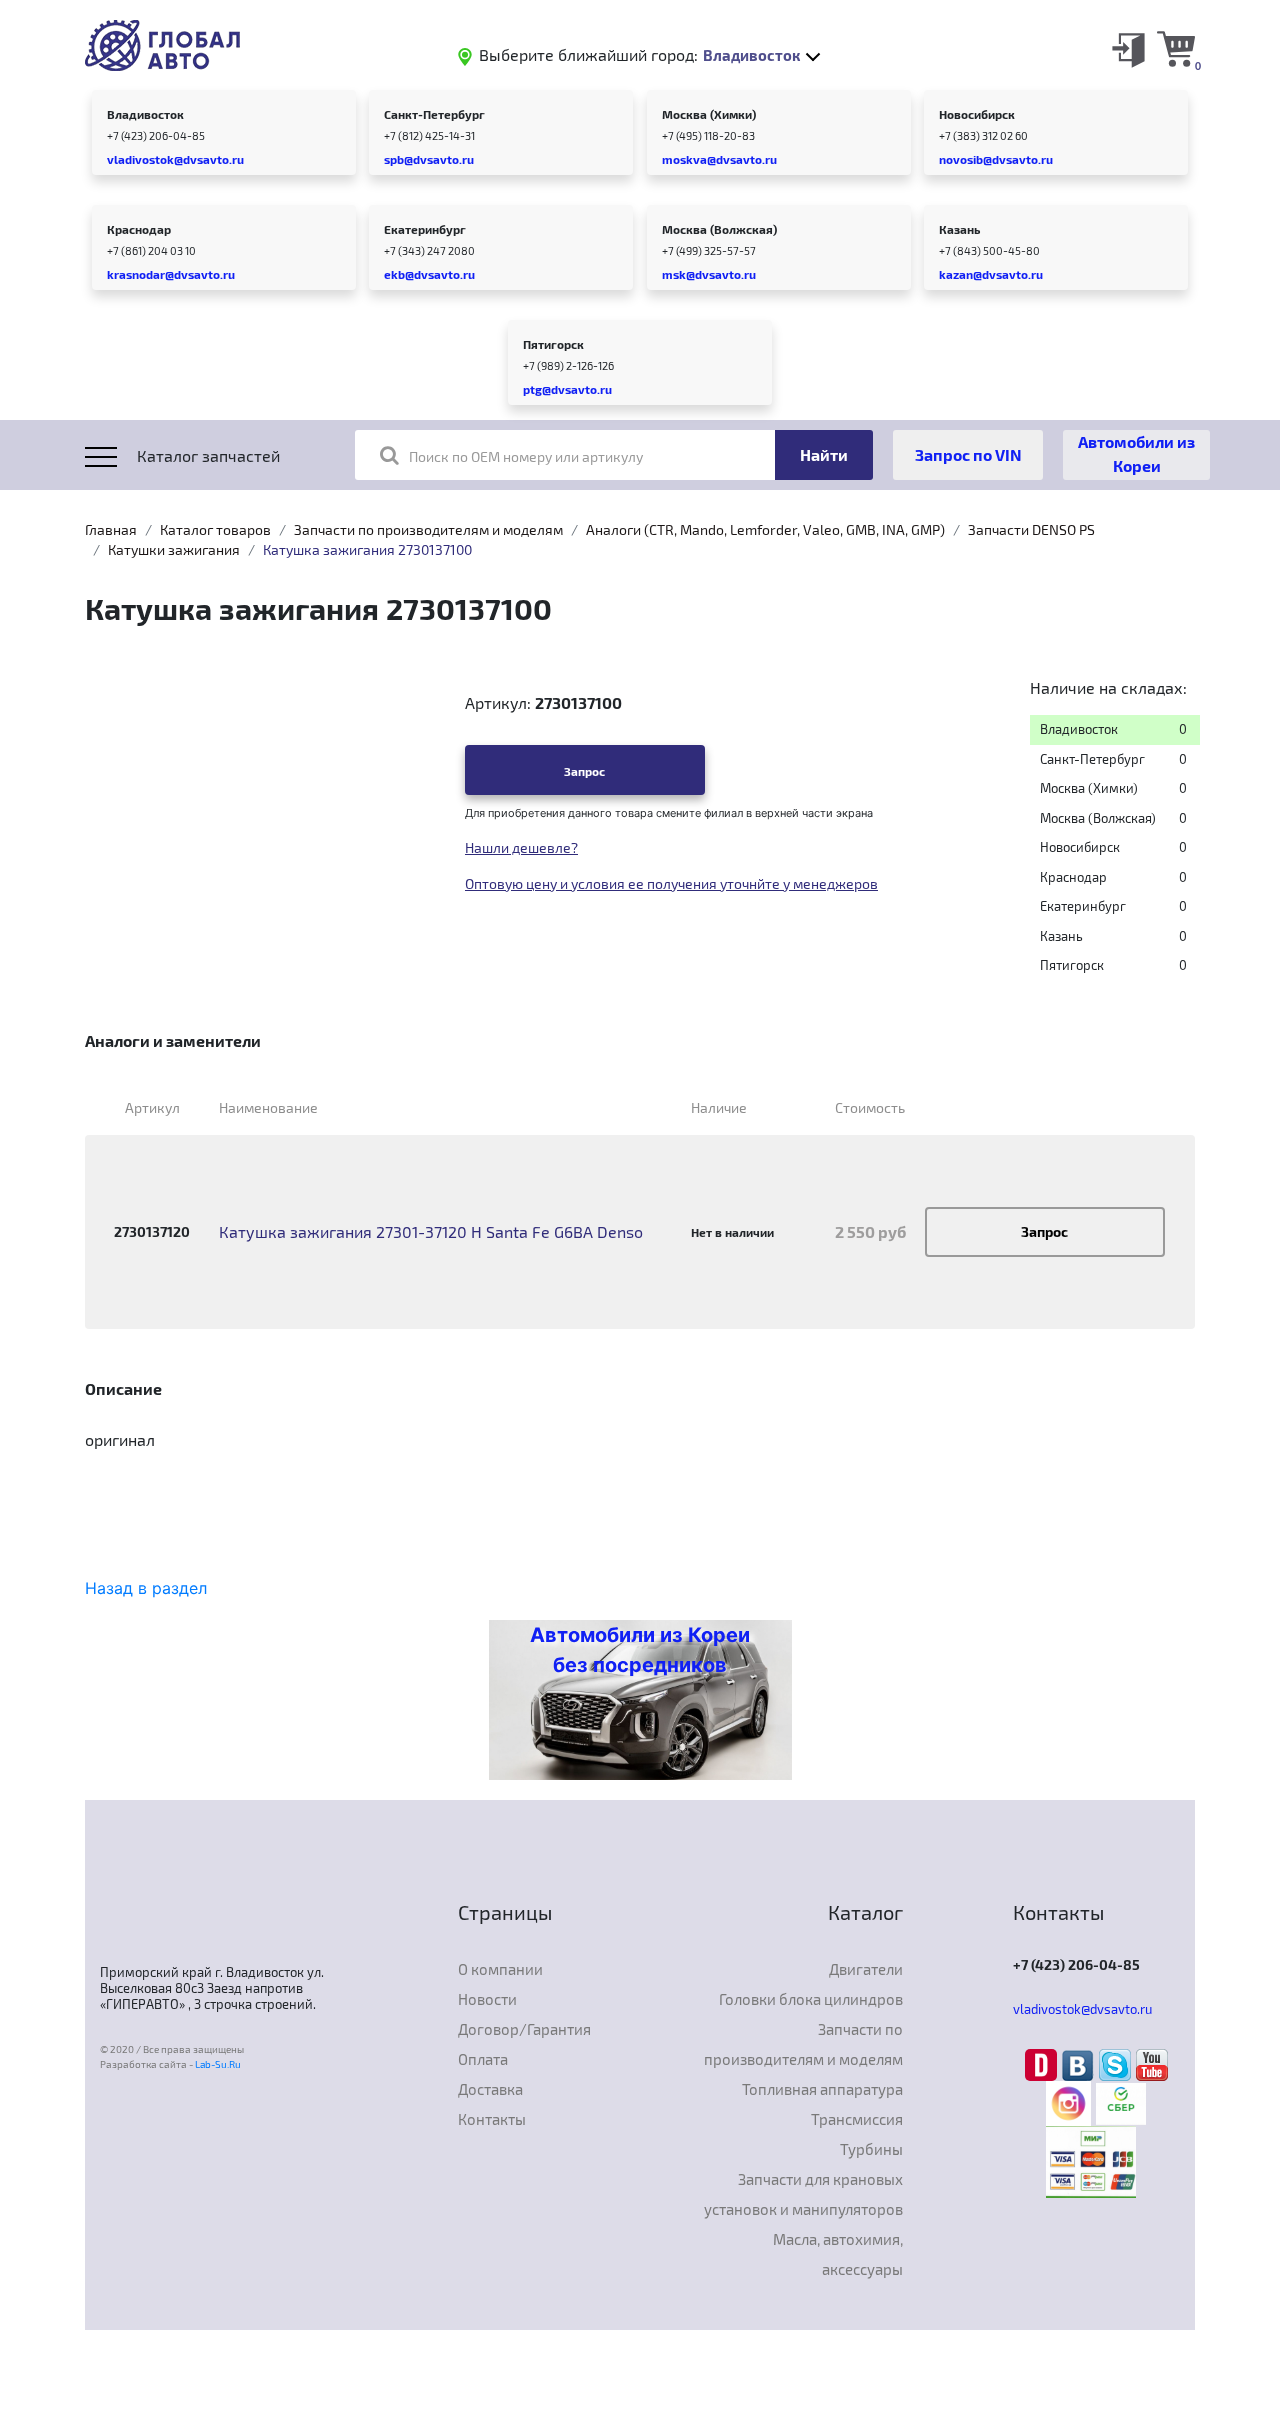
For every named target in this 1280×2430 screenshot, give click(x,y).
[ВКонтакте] (1080, 2064)
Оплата (483, 2059)
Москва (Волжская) (719, 229)
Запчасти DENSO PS (1031, 529)
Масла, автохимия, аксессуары (838, 2254)
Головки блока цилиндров (811, 1999)
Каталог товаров (215, 529)
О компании (500, 1969)
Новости (487, 1999)
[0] (1176, 48)
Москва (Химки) (709, 114)
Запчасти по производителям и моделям (428, 529)
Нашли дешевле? (521, 847)
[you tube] (1152, 2064)
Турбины (871, 2149)
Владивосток (145, 114)
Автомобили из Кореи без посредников (640, 1650)
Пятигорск (553, 344)
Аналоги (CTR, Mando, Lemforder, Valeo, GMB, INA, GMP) (765, 529)
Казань (959, 229)
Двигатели (866, 1969)
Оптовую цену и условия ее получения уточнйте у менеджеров (671, 883)
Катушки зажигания (174, 549)
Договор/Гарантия (524, 2029)
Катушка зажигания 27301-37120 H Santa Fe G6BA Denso (431, 1231)
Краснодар (139, 229)
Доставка (490, 2089)
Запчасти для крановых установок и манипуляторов (803, 2194)
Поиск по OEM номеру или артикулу (526, 456)
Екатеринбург (425, 229)
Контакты (492, 2119)
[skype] (1117, 2064)
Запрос (584, 771)
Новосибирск (977, 114)
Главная (111, 529)
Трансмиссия (857, 2119)
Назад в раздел (146, 1588)
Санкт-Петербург (434, 114)
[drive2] (1043, 2064)
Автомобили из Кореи (1136, 453)
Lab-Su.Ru (218, 2064)
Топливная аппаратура (822, 2089)
